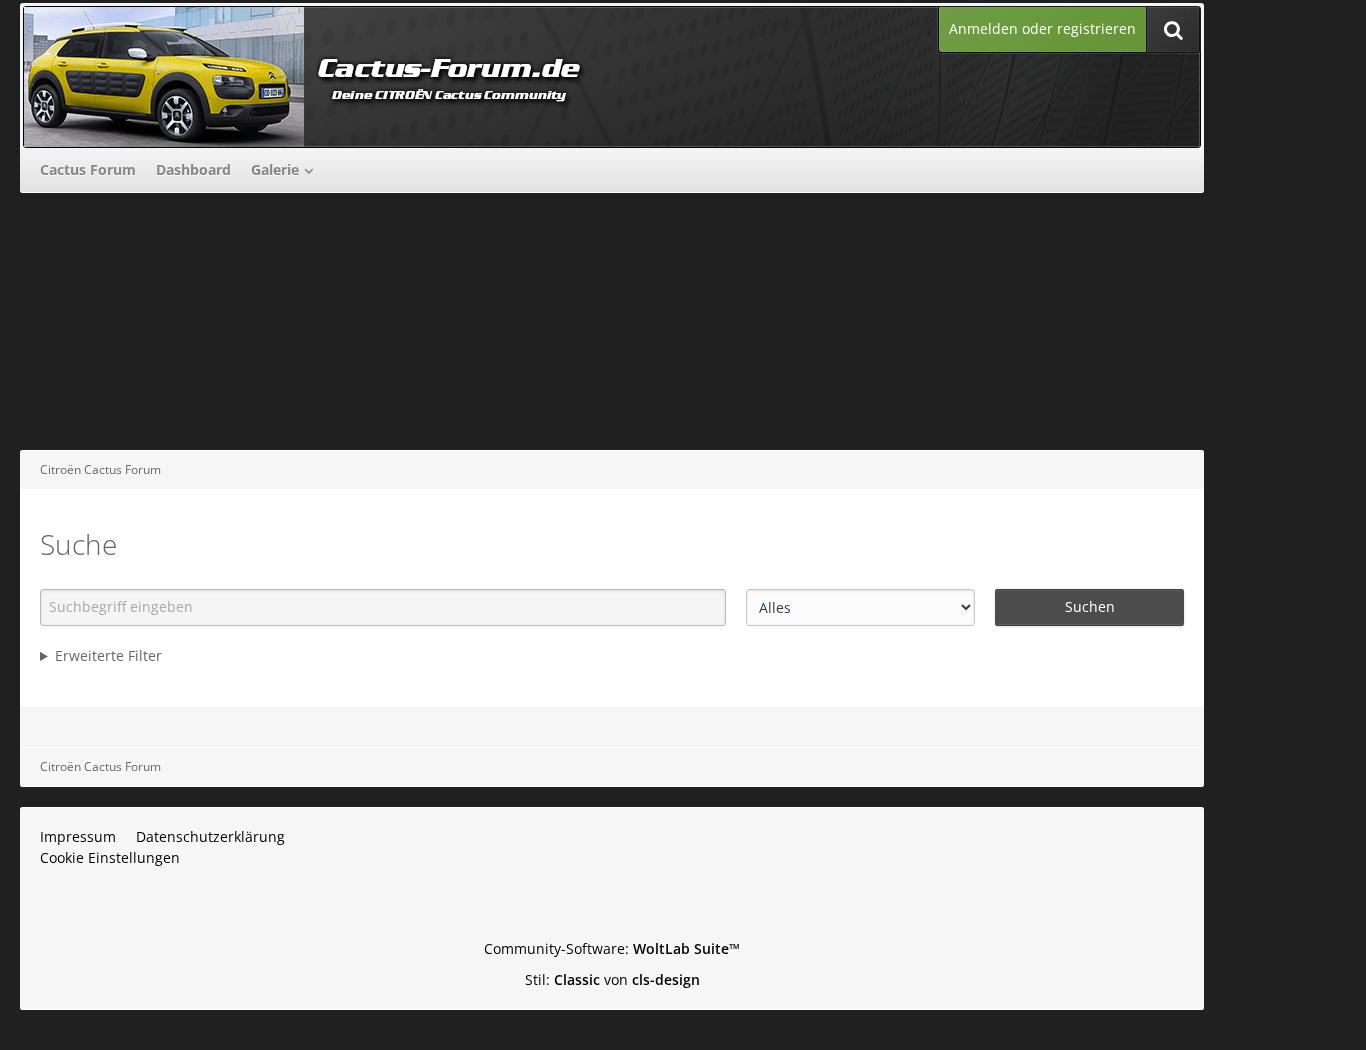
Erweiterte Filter (108, 655)
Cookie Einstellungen (110, 857)
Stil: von (612, 979)
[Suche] (1173, 29)
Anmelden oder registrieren (1042, 28)
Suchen (1090, 606)
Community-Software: (612, 948)
